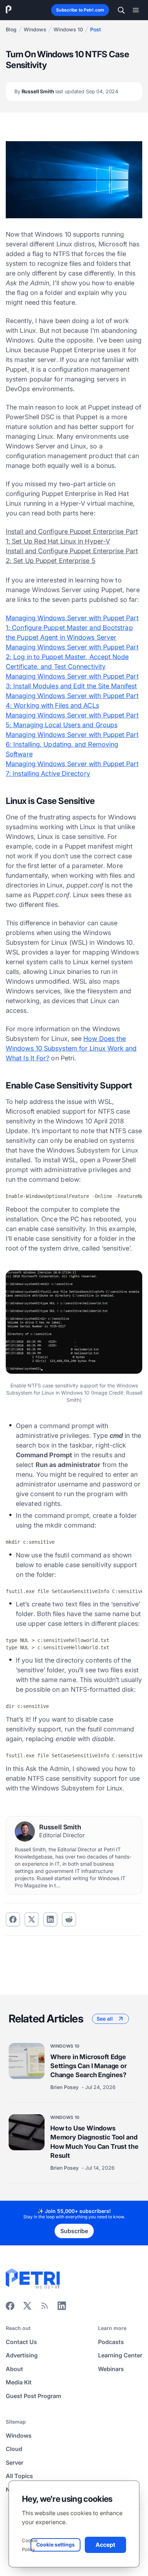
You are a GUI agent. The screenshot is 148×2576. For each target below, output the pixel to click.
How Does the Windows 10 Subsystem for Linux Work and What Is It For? (71, 1048)
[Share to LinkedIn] (62, 2308)
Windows (35, 29)
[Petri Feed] (45, 2308)
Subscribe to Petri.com (80, 10)
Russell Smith (66, 91)
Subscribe (74, 2231)
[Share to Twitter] (32, 1919)
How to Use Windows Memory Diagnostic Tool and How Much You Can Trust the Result (94, 2142)
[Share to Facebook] (13, 1919)
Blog (11, 29)
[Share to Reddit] (69, 1919)
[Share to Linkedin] (50, 1919)
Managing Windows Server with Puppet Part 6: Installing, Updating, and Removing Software (72, 744)
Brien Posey (65, 2087)
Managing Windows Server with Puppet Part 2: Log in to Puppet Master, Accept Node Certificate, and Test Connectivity (72, 657)
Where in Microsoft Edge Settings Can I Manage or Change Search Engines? (89, 2065)
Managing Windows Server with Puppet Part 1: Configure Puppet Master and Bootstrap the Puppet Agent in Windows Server (72, 628)
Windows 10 (68, 29)
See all (105, 2019)
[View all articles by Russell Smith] (25, 1832)
